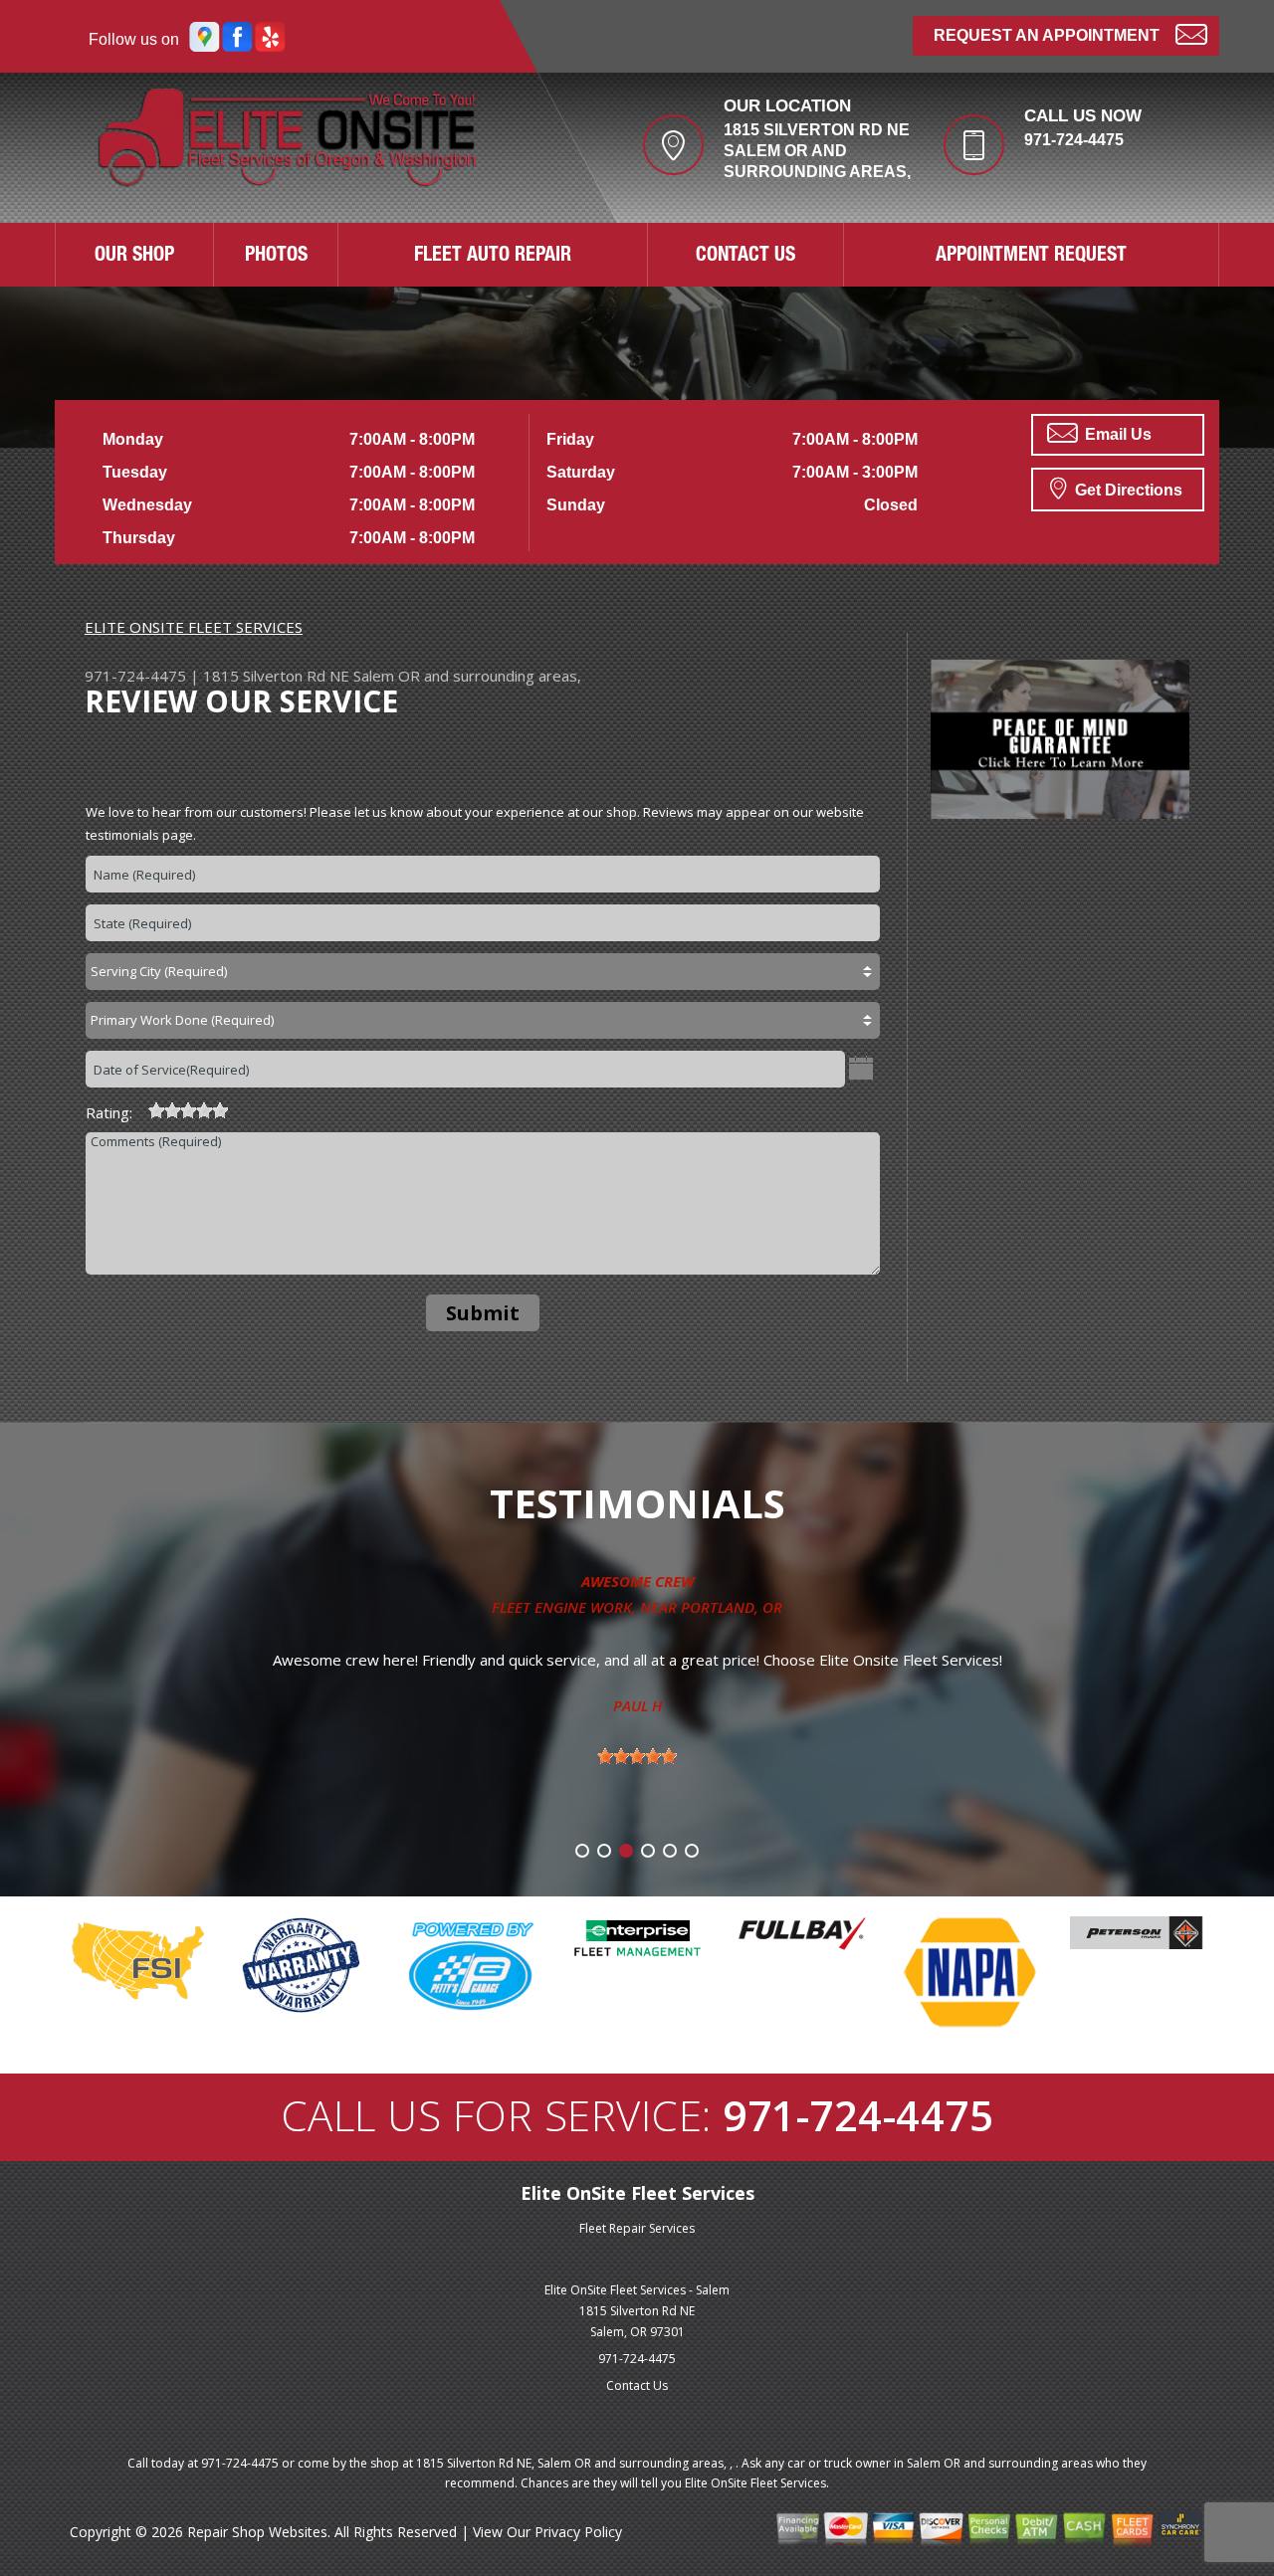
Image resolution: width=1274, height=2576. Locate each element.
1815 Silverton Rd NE (276, 676)
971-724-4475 (1074, 140)
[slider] (188, 1110)
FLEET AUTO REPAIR (493, 257)
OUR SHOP (134, 257)
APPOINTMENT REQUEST (1031, 257)
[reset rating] (140, 1107)
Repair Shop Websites (257, 2532)
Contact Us (637, 2385)
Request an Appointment (1047, 35)
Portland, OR (732, 1607)
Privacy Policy (578, 2532)
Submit (483, 1313)
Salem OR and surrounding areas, (467, 676)
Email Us (1116, 434)
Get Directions (1127, 490)
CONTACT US (745, 257)
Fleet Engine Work (562, 1607)
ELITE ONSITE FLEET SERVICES (194, 627)
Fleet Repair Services (637, 2228)
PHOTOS (276, 257)
